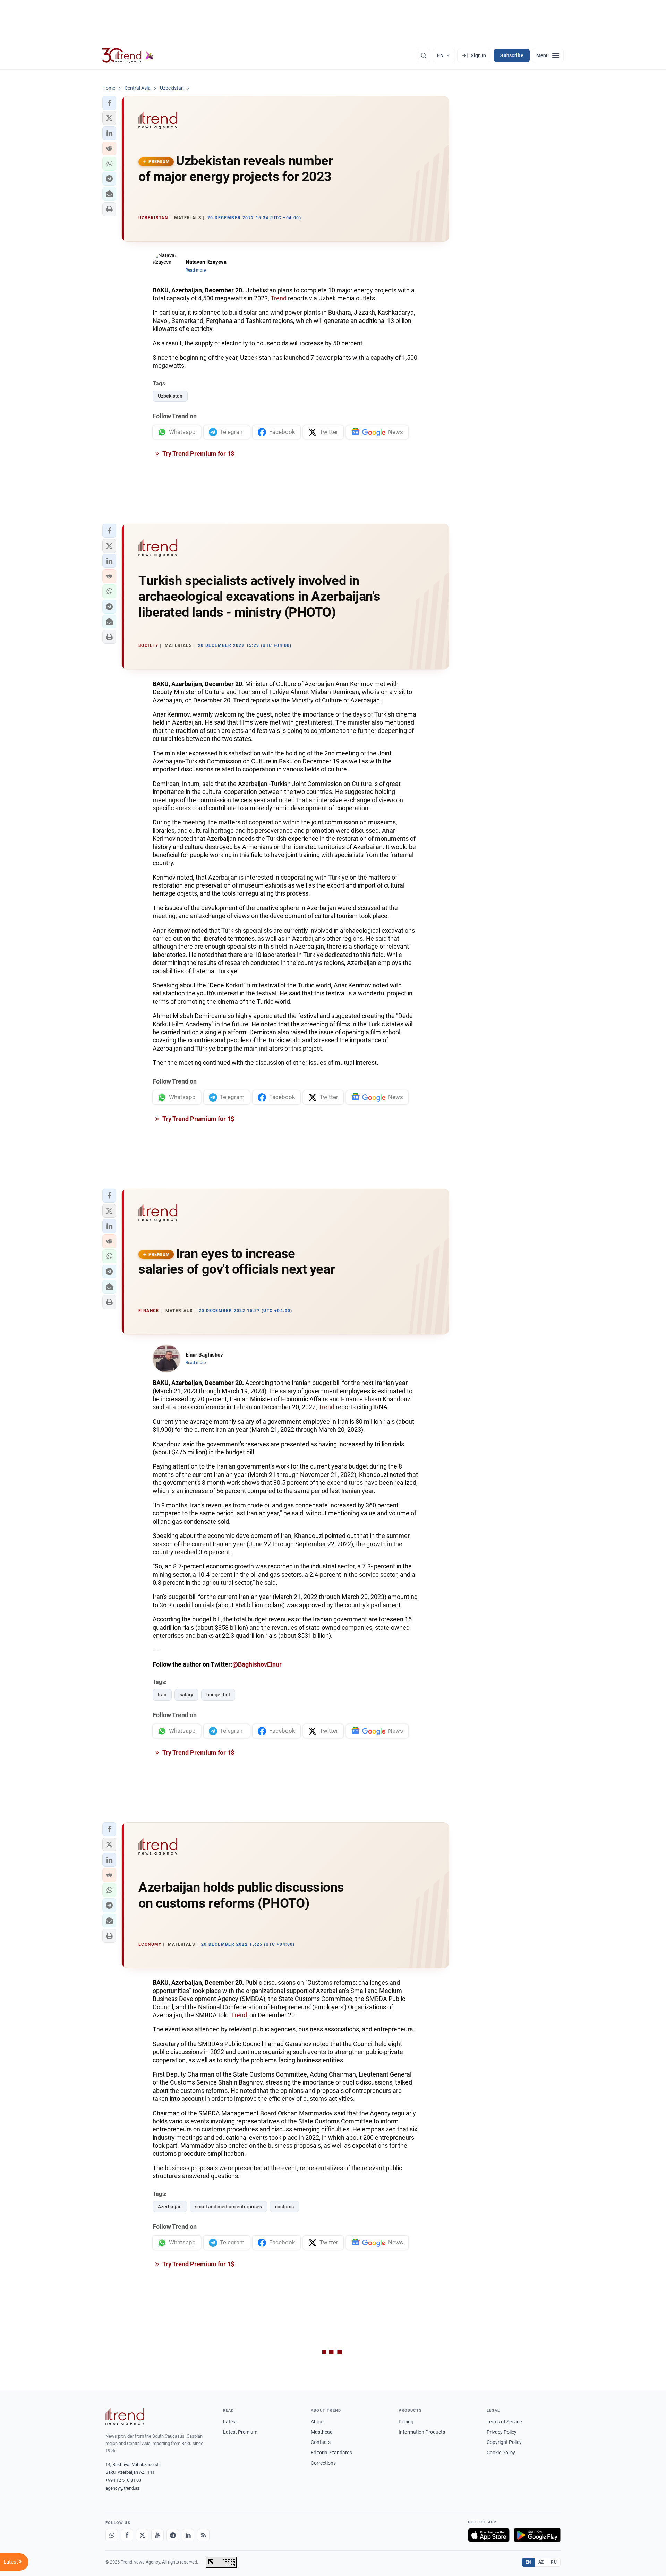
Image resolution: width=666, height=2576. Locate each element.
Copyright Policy (504, 2442)
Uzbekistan (170, 396)
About (317, 2422)
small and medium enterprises (228, 2207)
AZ (541, 2562)
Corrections (323, 2463)
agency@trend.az (122, 2488)
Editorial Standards (331, 2453)
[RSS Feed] (203, 2535)
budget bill (218, 1695)
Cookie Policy (501, 2453)
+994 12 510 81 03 (123, 2480)
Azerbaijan (170, 2207)
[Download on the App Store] (489, 2535)
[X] (142, 2535)
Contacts (321, 2442)
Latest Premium (240, 2432)
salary (186, 1695)
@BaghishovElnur (257, 1664)
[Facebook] (127, 2535)
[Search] (424, 55)
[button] (109, 103)
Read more (196, 270)
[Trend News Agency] (125, 2417)
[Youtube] (157, 2535)
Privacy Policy (502, 2432)
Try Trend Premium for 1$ (198, 453)
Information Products (422, 2432)
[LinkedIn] (188, 2535)
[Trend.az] (128, 55)
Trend (279, 298)
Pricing (406, 2422)
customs (284, 2207)
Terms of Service (504, 2422)
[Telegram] (173, 2535)
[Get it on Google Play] (537, 2535)
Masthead (322, 2432)
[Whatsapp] (112, 2535)
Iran (162, 1695)
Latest (230, 2422)
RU (554, 2562)
